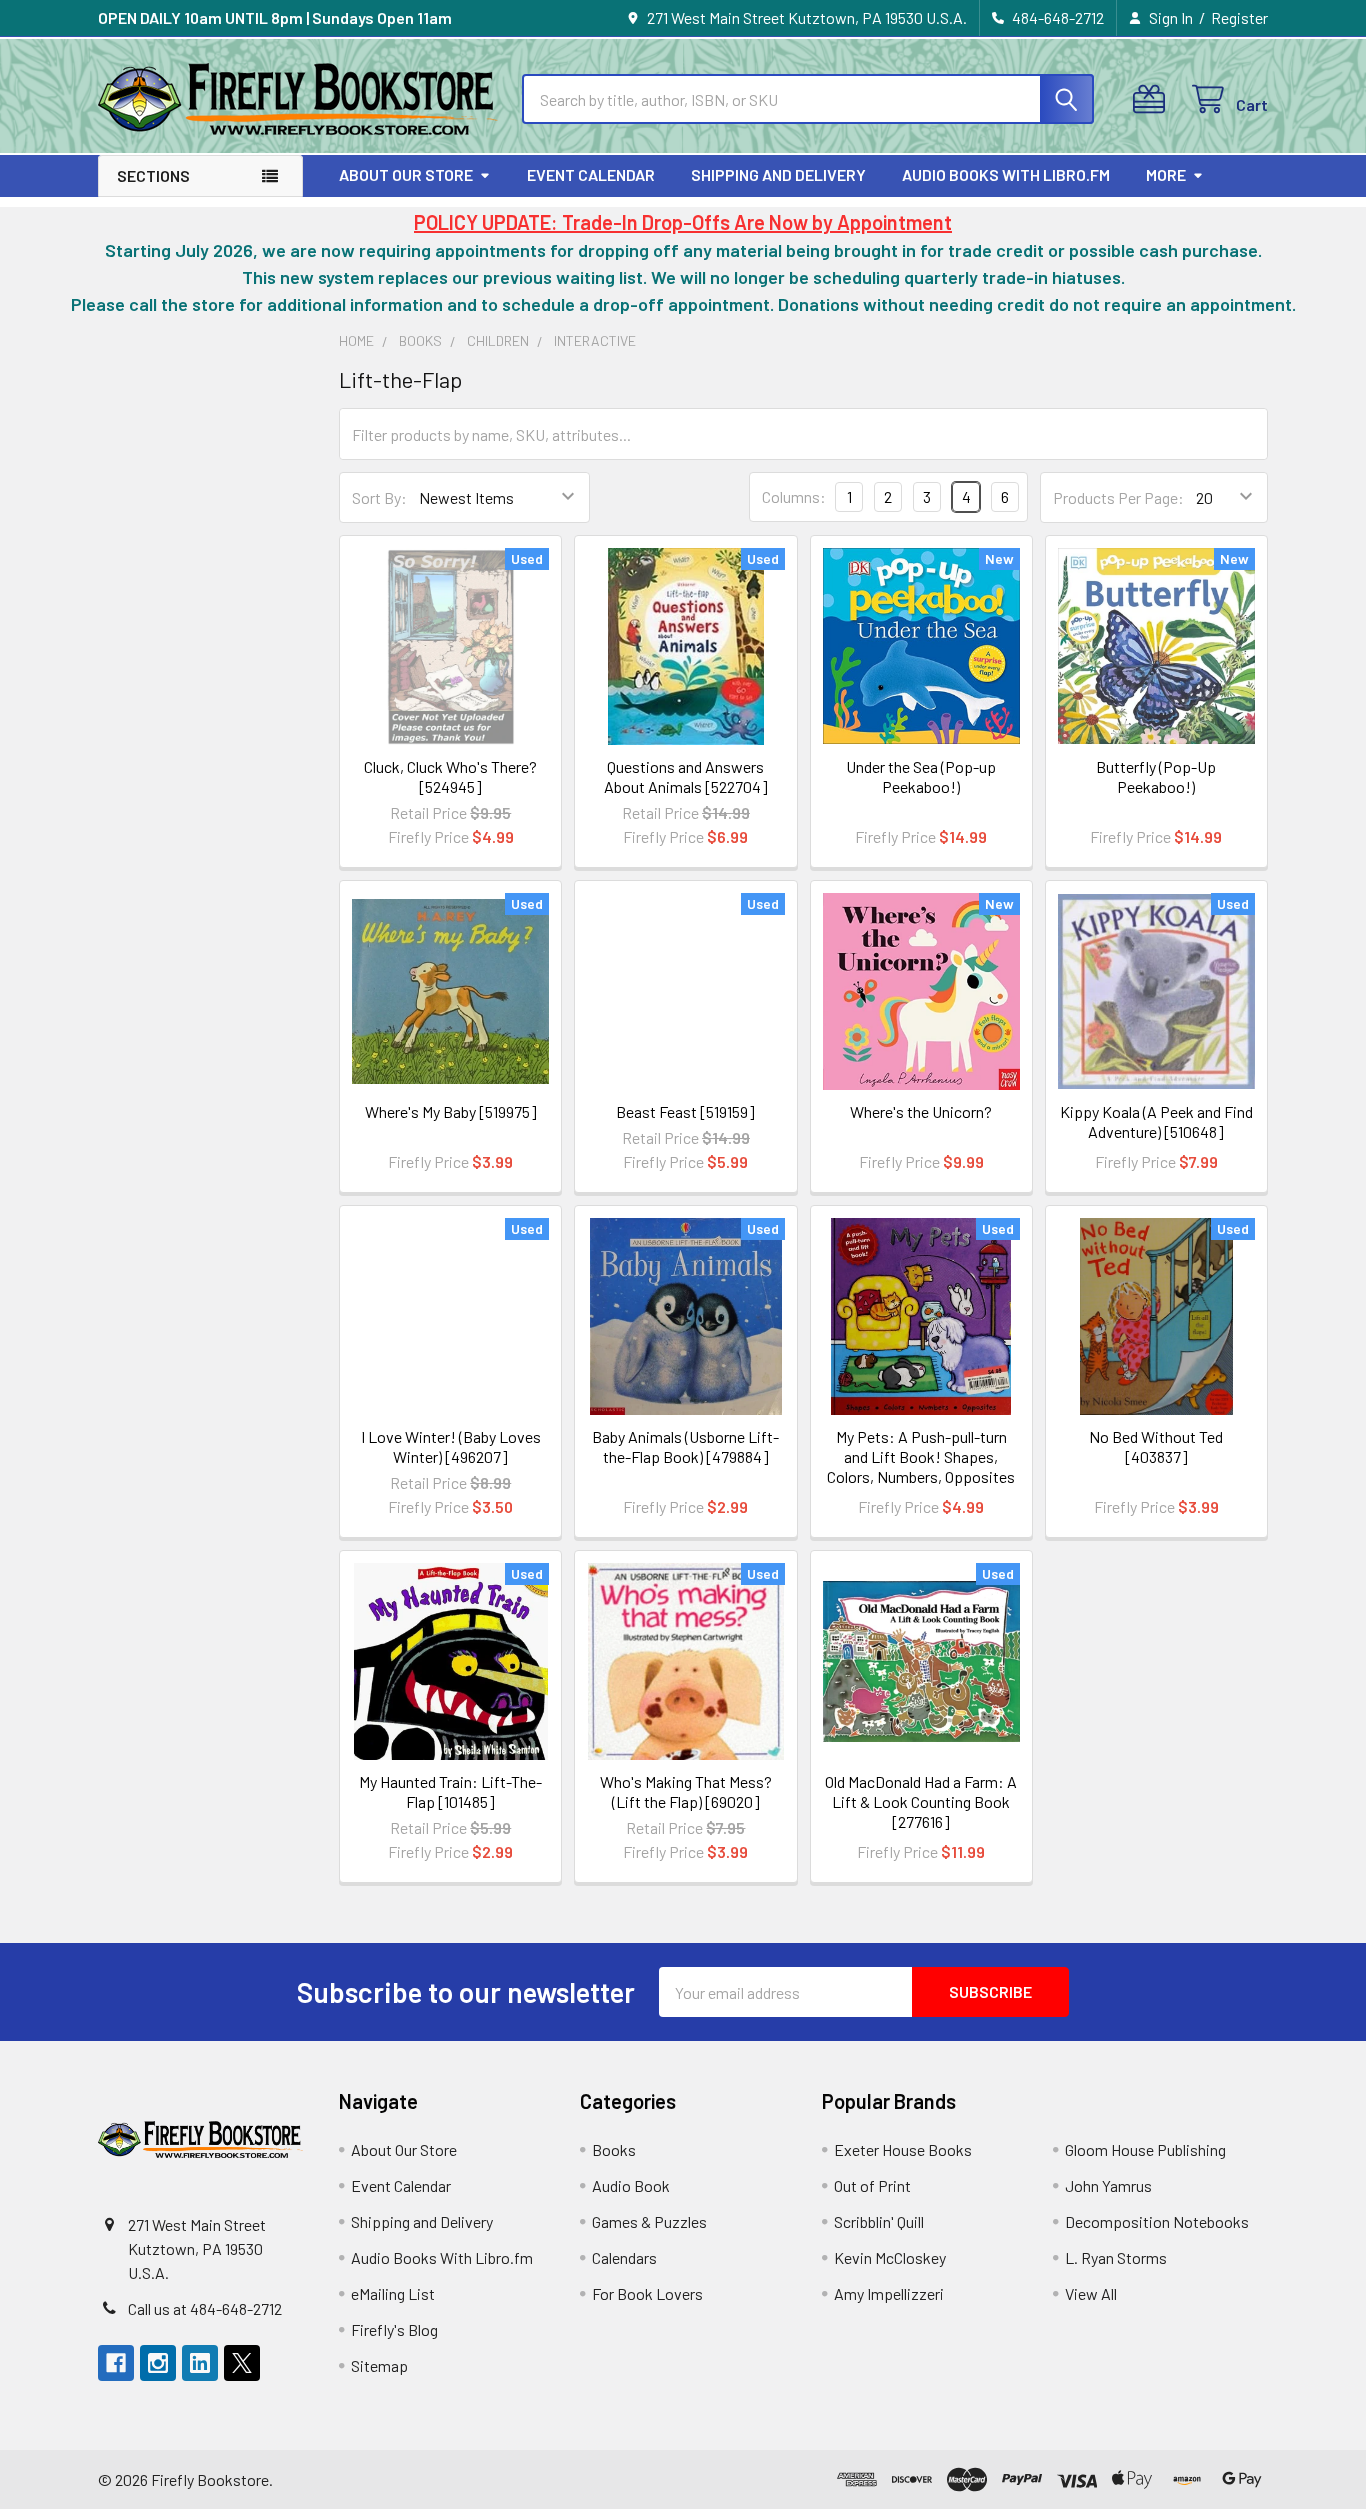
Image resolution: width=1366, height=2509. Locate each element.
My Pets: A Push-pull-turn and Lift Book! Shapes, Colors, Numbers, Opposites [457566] (921, 1466)
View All (1091, 2293)
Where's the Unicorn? (921, 1111)
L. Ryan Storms (1116, 2257)
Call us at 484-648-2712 (205, 2308)
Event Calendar (591, 174)
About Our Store (406, 174)
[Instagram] (158, 2363)
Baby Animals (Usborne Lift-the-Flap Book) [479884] (685, 1446)
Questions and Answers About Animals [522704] (686, 776)
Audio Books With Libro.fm (1006, 174)
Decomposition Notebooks (1157, 2221)
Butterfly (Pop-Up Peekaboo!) (1156, 776)
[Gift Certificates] (1153, 99)
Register (1239, 17)
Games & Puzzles (649, 2221)
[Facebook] (116, 2363)
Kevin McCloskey (890, 2257)
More (1166, 174)
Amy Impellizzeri (889, 2293)
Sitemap (379, 2365)
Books (614, 2149)
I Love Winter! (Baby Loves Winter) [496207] (451, 1446)
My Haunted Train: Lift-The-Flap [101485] (450, 1791)
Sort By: (379, 497)
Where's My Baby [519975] (451, 1111)
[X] (242, 2363)
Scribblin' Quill (879, 2221)
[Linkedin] (200, 2363)
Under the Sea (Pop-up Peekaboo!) (921, 776)
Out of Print (872, 2185)
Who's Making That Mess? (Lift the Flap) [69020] (686, 1791)
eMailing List (393, 2293)
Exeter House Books (903, 2149)
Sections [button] (153, 175)
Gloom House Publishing (1145, 2149)
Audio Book (631, 2185)
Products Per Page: (1118, 497)
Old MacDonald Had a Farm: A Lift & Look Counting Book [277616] (921, 1801)
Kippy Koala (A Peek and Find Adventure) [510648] (1156, 1121)
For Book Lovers (647, 2293)
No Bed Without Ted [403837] (1156, 1446)
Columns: (794, 496)
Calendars (624, 2257)
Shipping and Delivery (778, 174)
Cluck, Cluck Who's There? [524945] (450, 776)
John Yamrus (1108, 2185)
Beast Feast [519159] (685, 1111)
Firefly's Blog (394, 2329)
